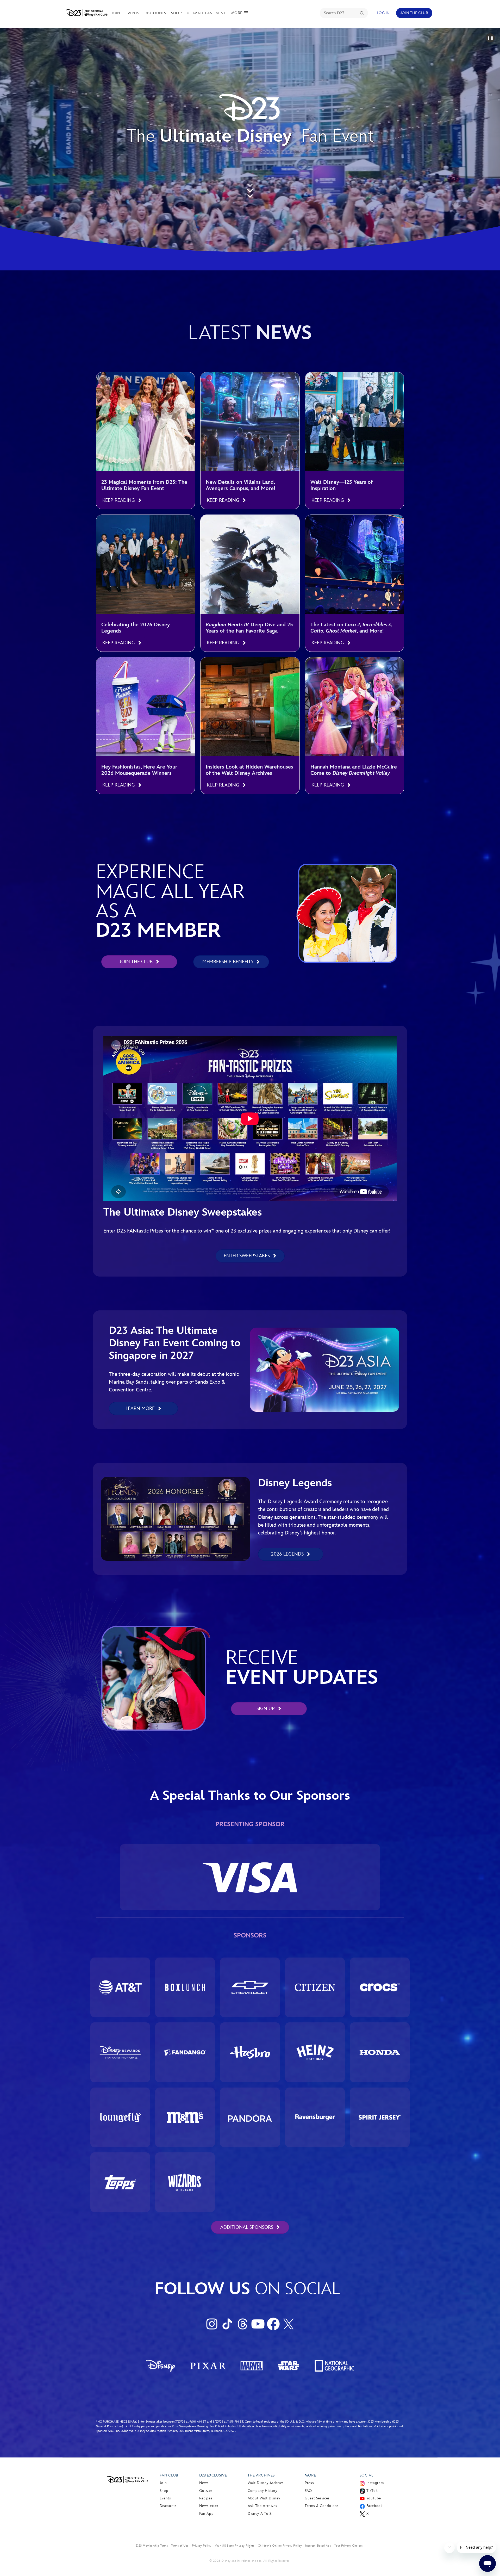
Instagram (375, 2483)
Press (309, 2483)
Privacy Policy (202, 2546)
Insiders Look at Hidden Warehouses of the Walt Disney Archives (249, 770)
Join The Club (414, 13)
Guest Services (317, 2498)
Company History (262, 2491)
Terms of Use (180, 2546)
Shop (176, 13)
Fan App (206, 2514)
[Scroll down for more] (250, 189)
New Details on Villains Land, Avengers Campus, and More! (240, 485)
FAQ (308, 2491)
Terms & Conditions (322, 2506)
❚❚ (490, 38)
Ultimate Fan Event (206, 13)
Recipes (206, 2498)
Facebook (375, 2506)
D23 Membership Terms (152, 2546)
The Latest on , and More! (351, 628)
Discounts (155, 13)
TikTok (372, 2491)
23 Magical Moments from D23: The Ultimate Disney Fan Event (144, 485)
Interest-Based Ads (318, 2546)
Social (367, 2475)
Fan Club (169, 2475)
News (204, 2483)
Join (116, 13)
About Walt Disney (264, 2498)
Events (132, 13)
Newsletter (209, 2506)
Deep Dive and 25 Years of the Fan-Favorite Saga (249, 628)
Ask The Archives (262, 2506)
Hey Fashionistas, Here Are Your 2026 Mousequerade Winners (139, 770)
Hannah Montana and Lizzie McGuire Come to (354, 770)
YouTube (374, 2498)
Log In (383, 13)
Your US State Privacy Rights (235, 2546)
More (310, 2475)
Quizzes (206, 2491)
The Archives (261, 2475)
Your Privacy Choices (348, 2546)
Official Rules (223, 2426)
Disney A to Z (260, 2514)
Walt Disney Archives (266, 2483)
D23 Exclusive (213, 2475)
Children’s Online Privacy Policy (280, 2546)
